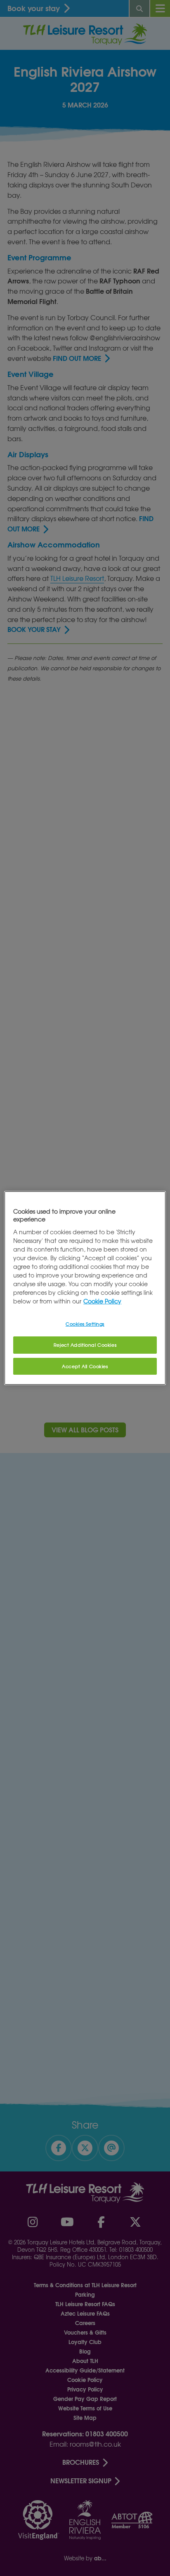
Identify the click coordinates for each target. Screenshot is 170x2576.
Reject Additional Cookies (85, 1345)
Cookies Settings (85, 1324)
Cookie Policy (102, 1301)
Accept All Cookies (85, 1366)
